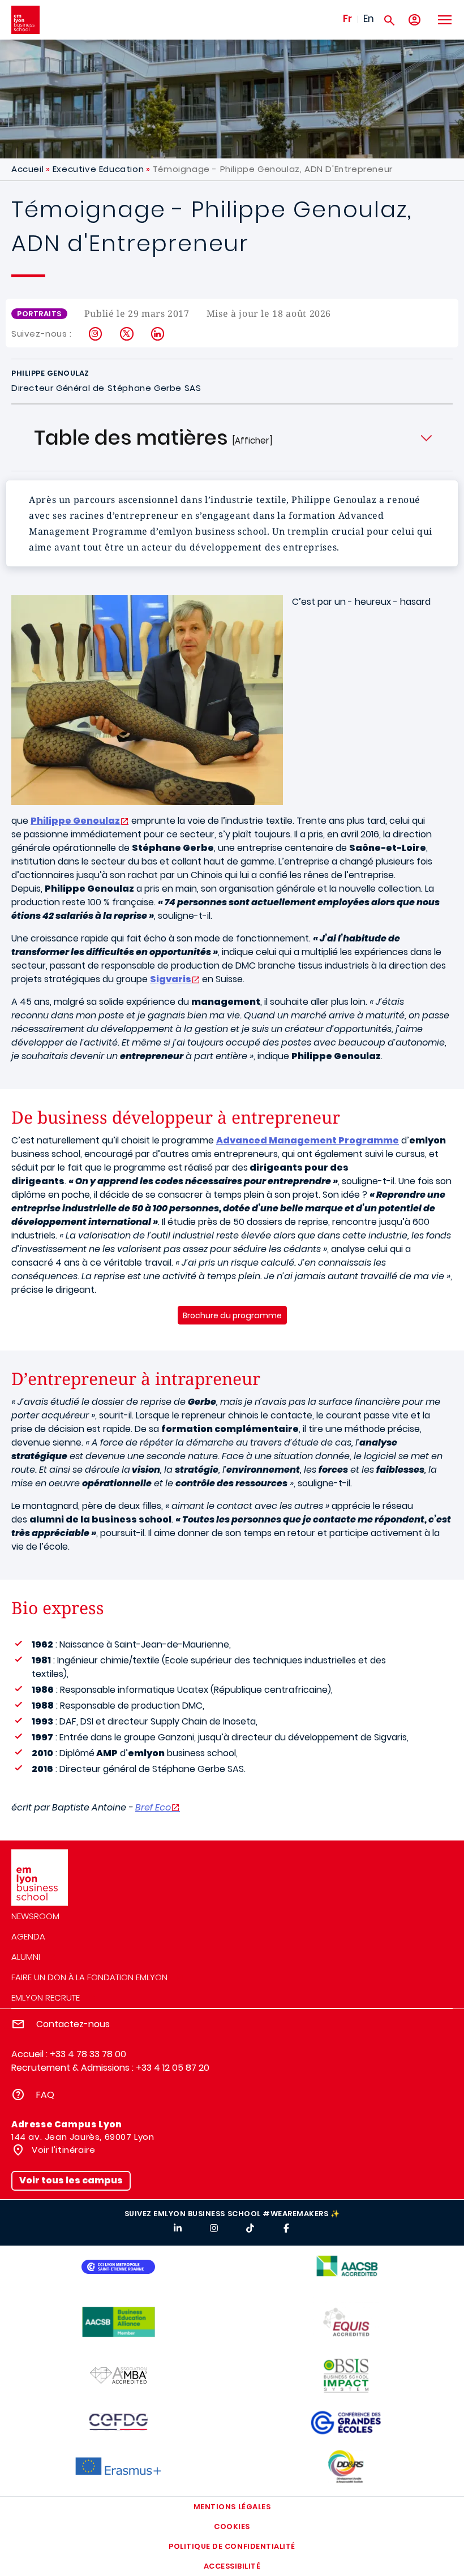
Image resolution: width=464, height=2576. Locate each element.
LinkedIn (158, 334)
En (369, 19)
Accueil (27, 169)
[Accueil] (25, 20)
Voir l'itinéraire (63, 2150)
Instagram (96, 334)
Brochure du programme (232, 1315)
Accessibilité (232, 2566)
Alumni (26, 1957)
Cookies (232, 2526)
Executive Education (98, 169)
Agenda (28, 1936)
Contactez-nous (73, 2024)
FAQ (45, 2095)
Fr (347, 19)
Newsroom (35, 1916)
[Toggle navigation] (444, 20)
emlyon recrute (46, 1997)
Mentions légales (232, 2507)
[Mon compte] (414, 20)
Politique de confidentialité (232, 2546)
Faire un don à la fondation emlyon (89, 1977)
